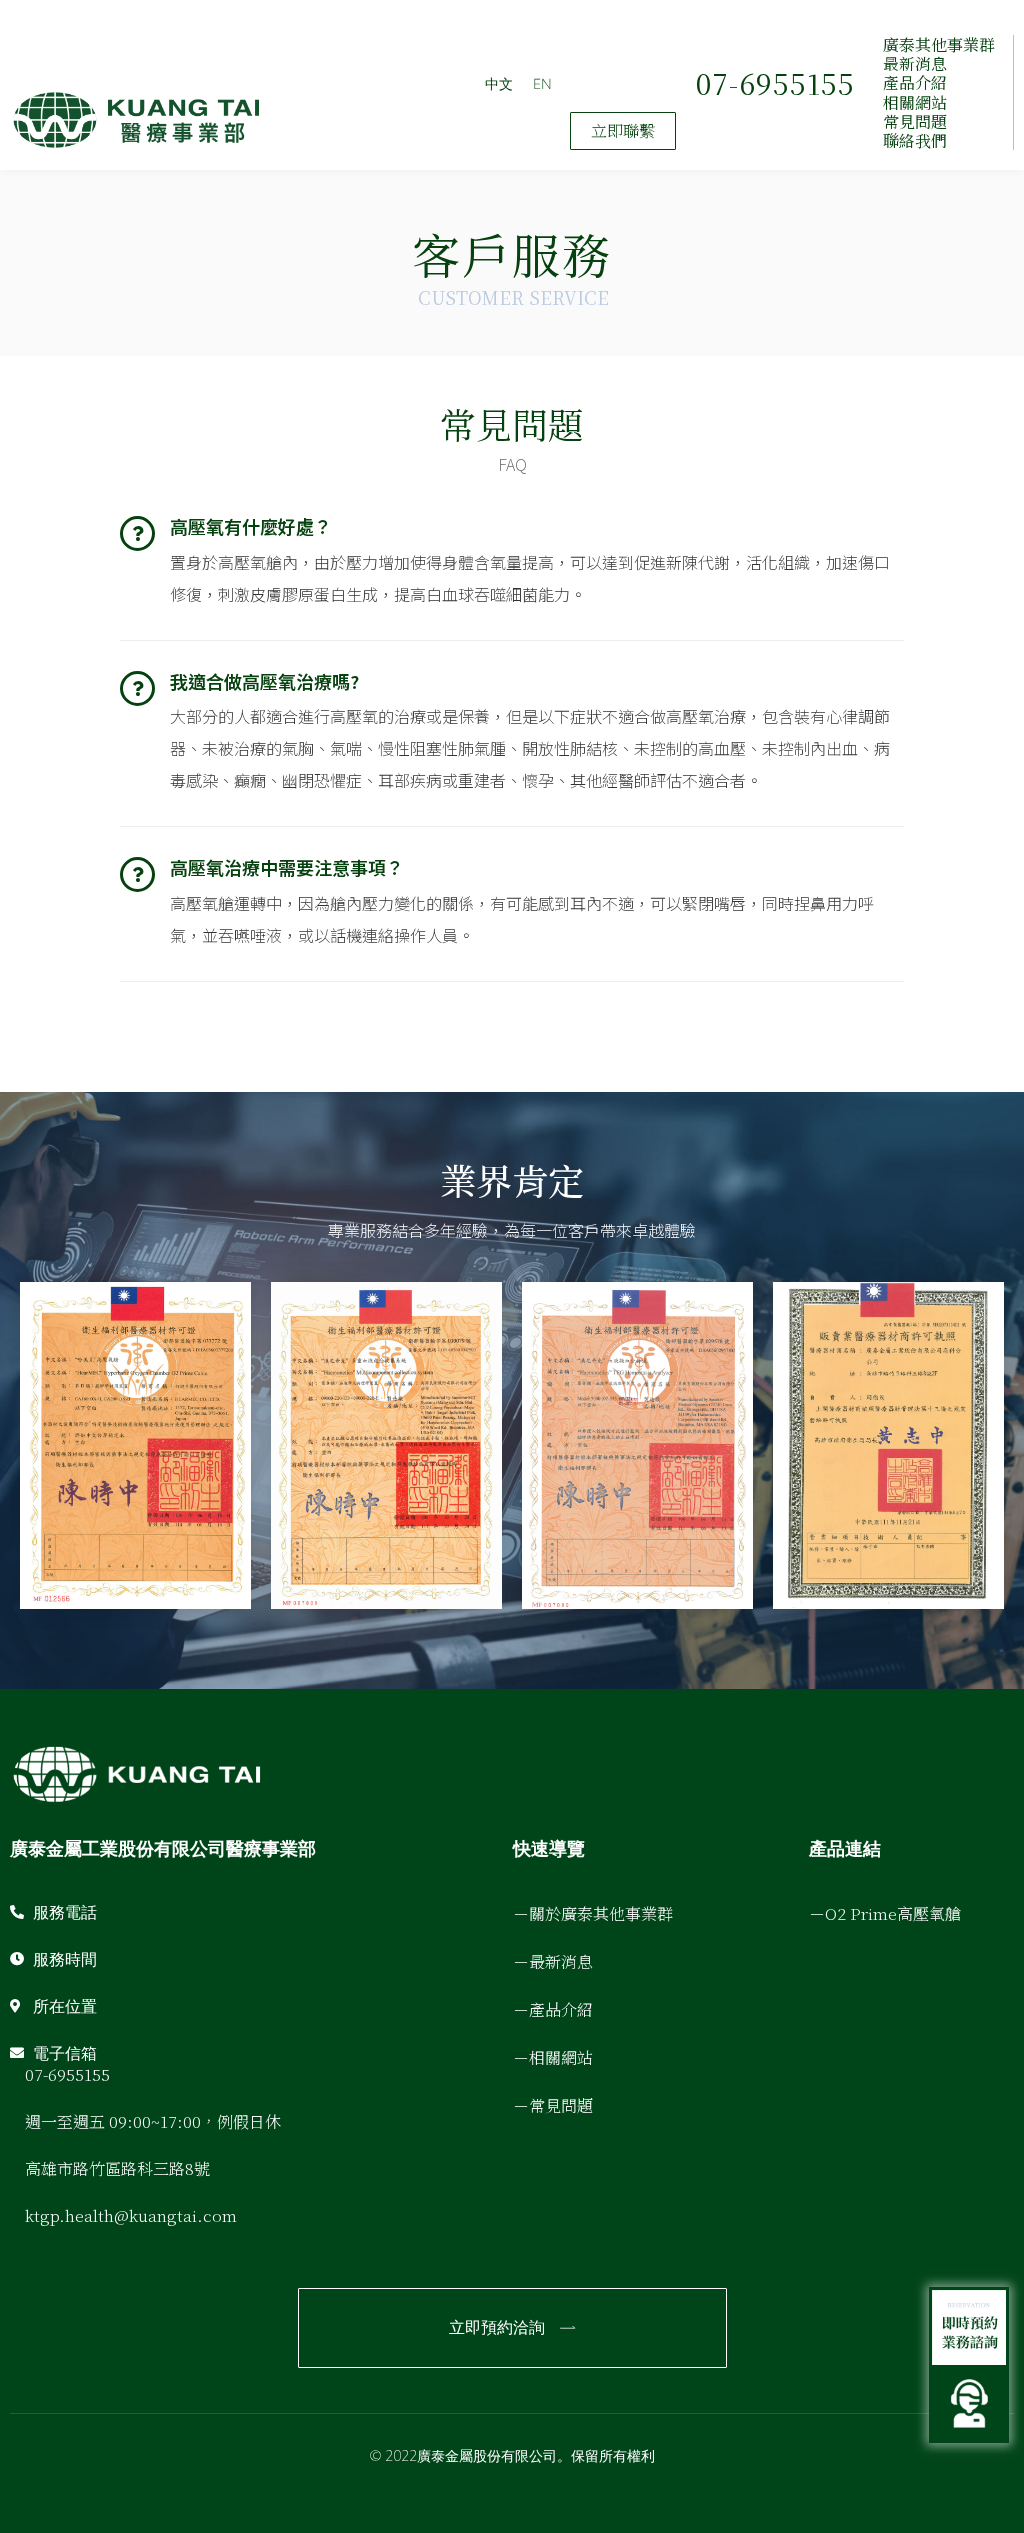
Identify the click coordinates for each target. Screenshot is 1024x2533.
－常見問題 (553, 2105)
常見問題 (915, 121)
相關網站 (915, 102)
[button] (623, 131)
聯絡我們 (915, 140)
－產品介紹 (553, 2009)
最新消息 (915, 63)
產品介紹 (915, 82)
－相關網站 (553, 2057)
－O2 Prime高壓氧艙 (885, 1913)
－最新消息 (553, 1961)
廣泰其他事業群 (939, 44)
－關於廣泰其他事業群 (593, 1913)
